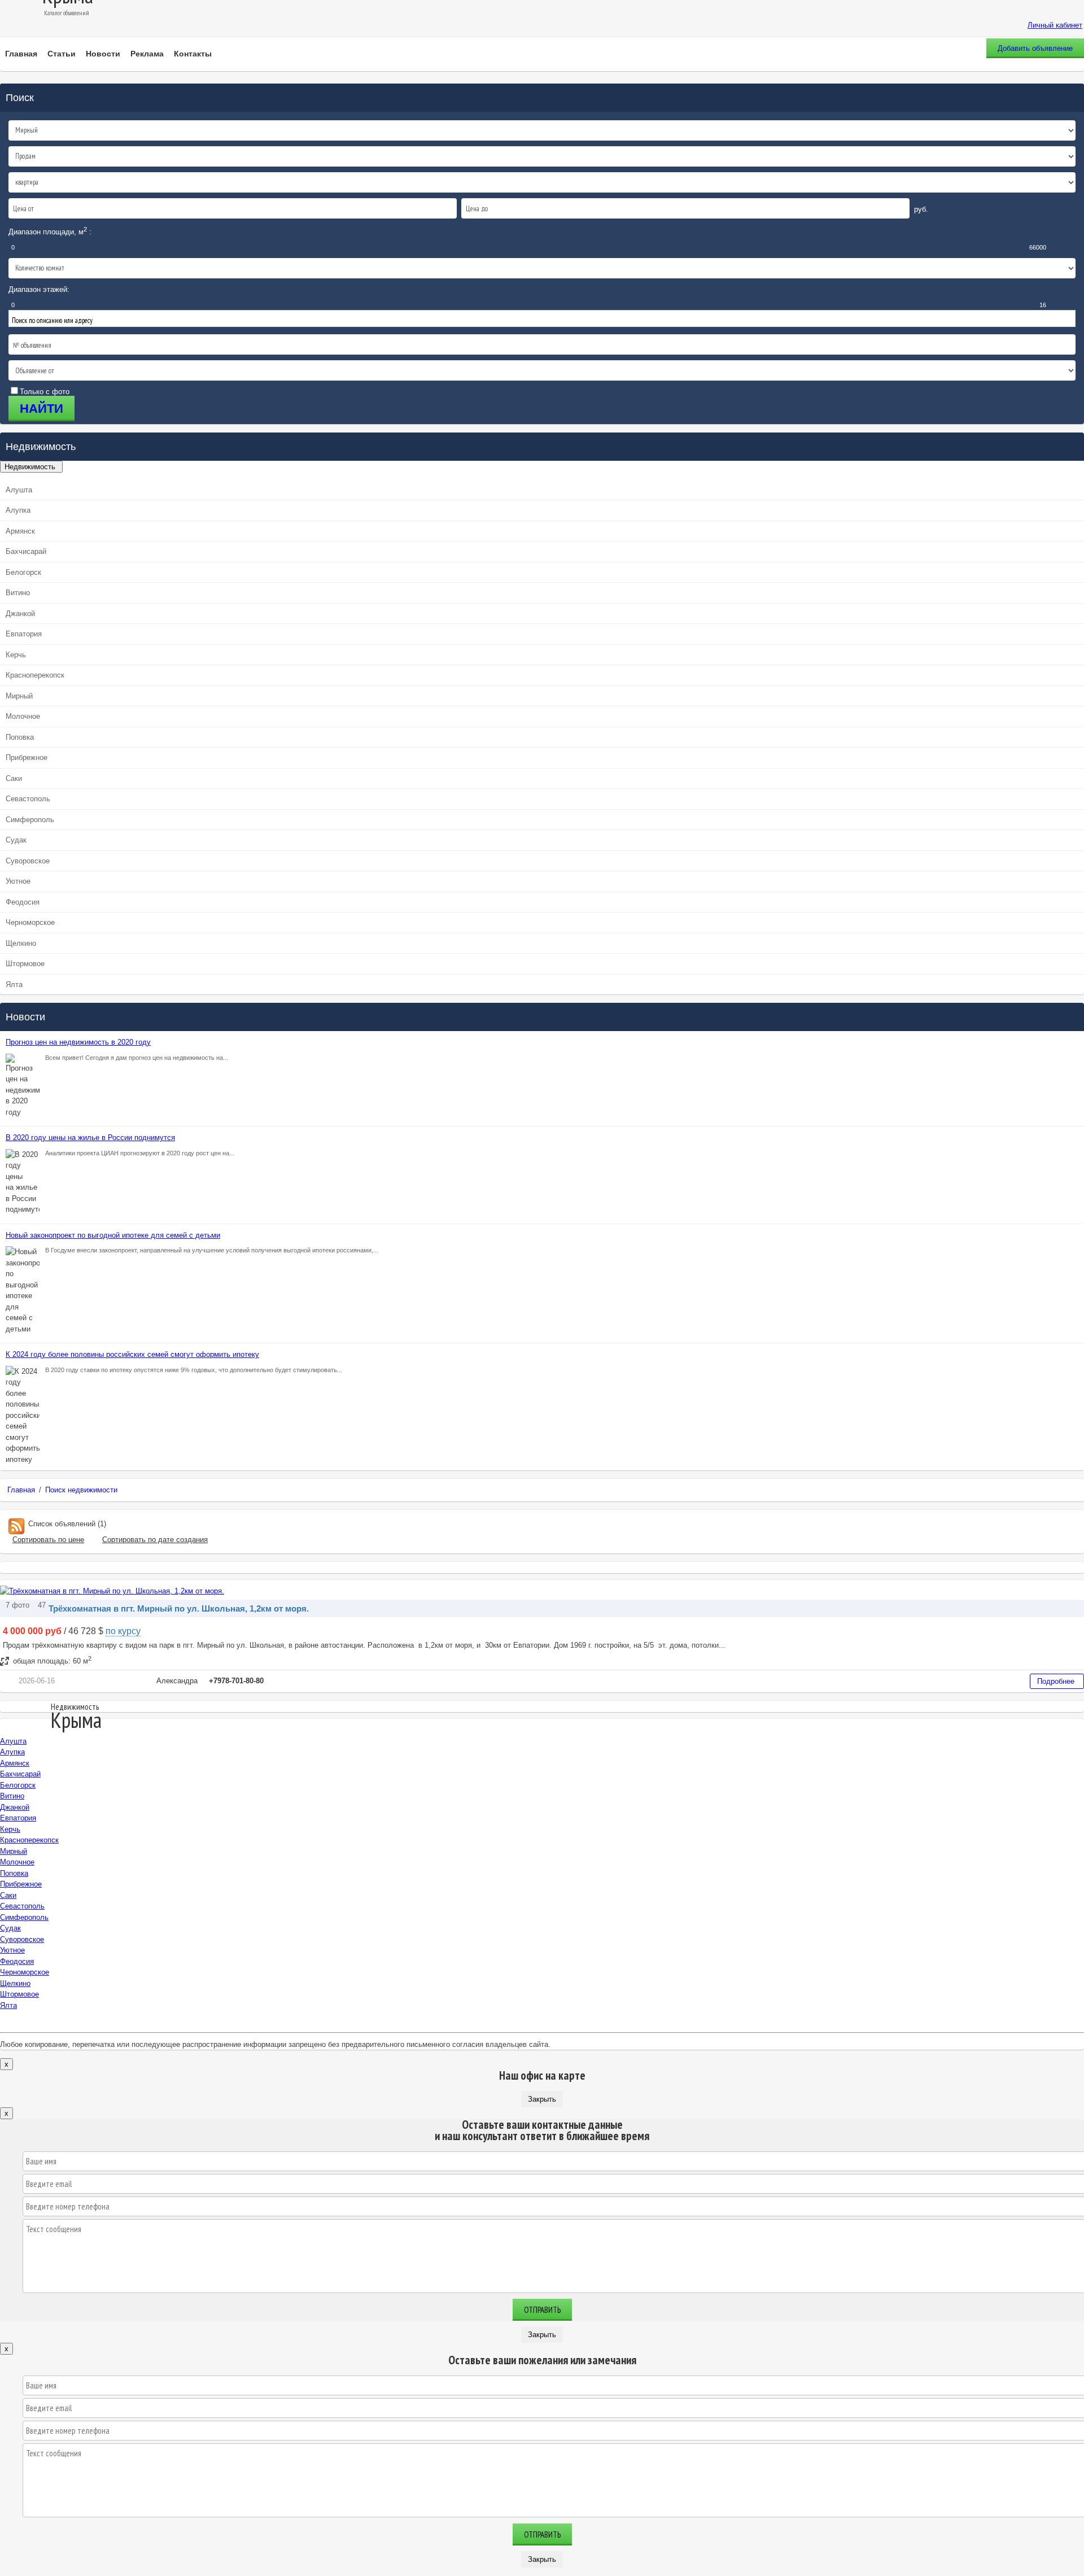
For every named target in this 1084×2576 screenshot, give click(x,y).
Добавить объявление (1035, 48)
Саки (14, 778)
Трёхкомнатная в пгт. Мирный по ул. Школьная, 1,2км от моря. (179, 1608)
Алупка (18, 510)
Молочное (23, 716)
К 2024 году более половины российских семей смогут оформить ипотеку (132, 1354)
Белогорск (23, 572)
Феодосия (23, 902)
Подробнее (1056, 1681)
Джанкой (20, 614)
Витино (18, 593)
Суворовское (28, 861)
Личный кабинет (1055, 25)
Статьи (62, 54)
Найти (41, 409)
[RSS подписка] (16, 1524)
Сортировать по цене (48, 1540)
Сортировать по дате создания (155, 1540)
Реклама (147, 54)
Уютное (18, 881)
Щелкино (21, 943)
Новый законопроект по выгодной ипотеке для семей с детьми (113, 1235)
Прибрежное (27, 757)
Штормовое (25, 964)
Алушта (19, 490)
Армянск (20, 531)
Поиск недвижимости (81, 1490)
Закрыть (542, 2099)
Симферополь (30, 820)
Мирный (19, 696)
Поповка (20, 737)
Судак (16, 840)
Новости (103, 54)
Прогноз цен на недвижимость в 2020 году (78, 1042)
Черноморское (30, 922)
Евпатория (24, 634)
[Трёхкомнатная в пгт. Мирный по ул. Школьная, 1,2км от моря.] (112, 1591)
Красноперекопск (35, 675)
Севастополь (28, 799)
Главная (21, 54)
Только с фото (45, 392)
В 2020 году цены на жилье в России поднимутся (90, 1138)
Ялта (14, 984)
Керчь (16, 655)
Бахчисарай (26, 551)
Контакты (193, 54)
